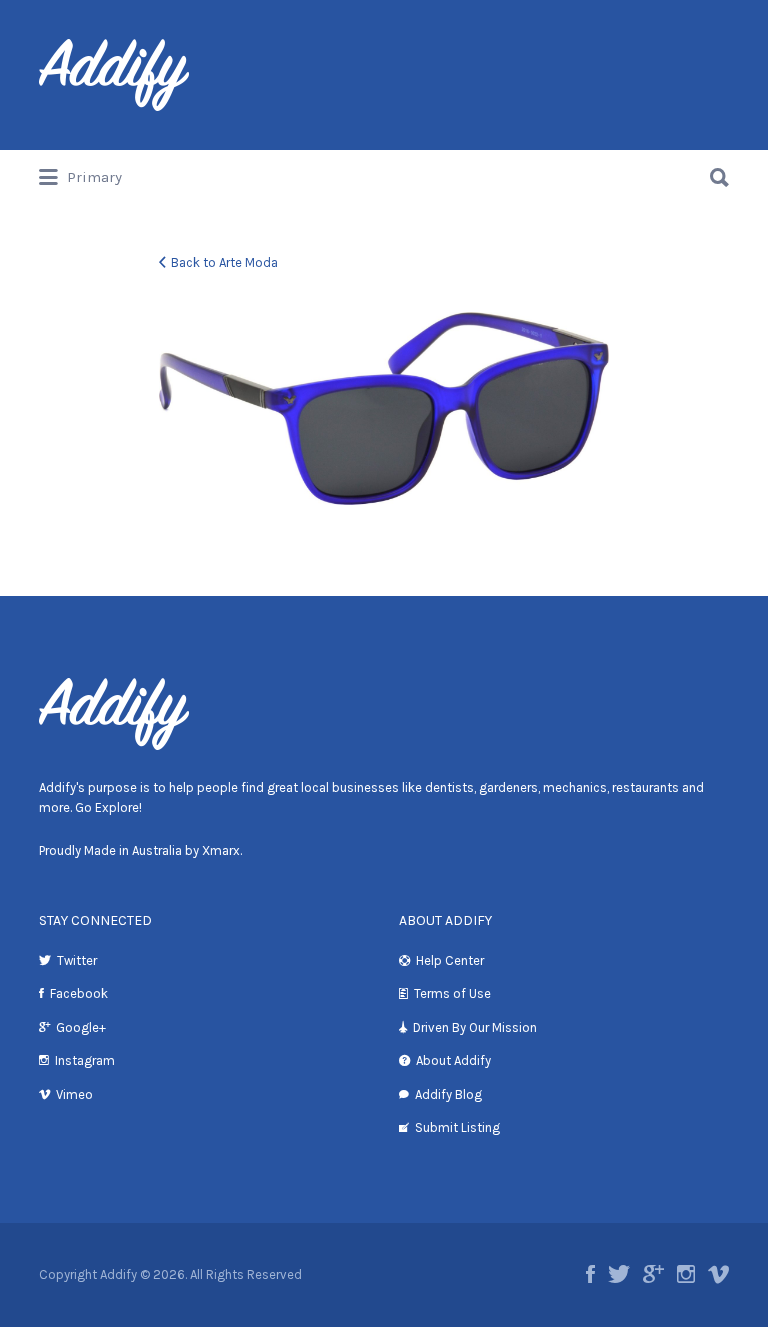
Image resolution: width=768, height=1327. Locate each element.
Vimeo (74, 1094)
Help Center (450, 960)
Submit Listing (457, 1127)
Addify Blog (448, 1094)
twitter (619, 1274)
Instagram (85, 1060)
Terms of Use (452, 993)
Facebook (79, 993)
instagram (686, 1274)
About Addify (453, 1060)
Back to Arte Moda (224, 262)
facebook (590, 1274)
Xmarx (221, 850)
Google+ (81, 1027)
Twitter (77, 960)
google (653, 1274)
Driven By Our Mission (475, 1027)
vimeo (718, 1274)
